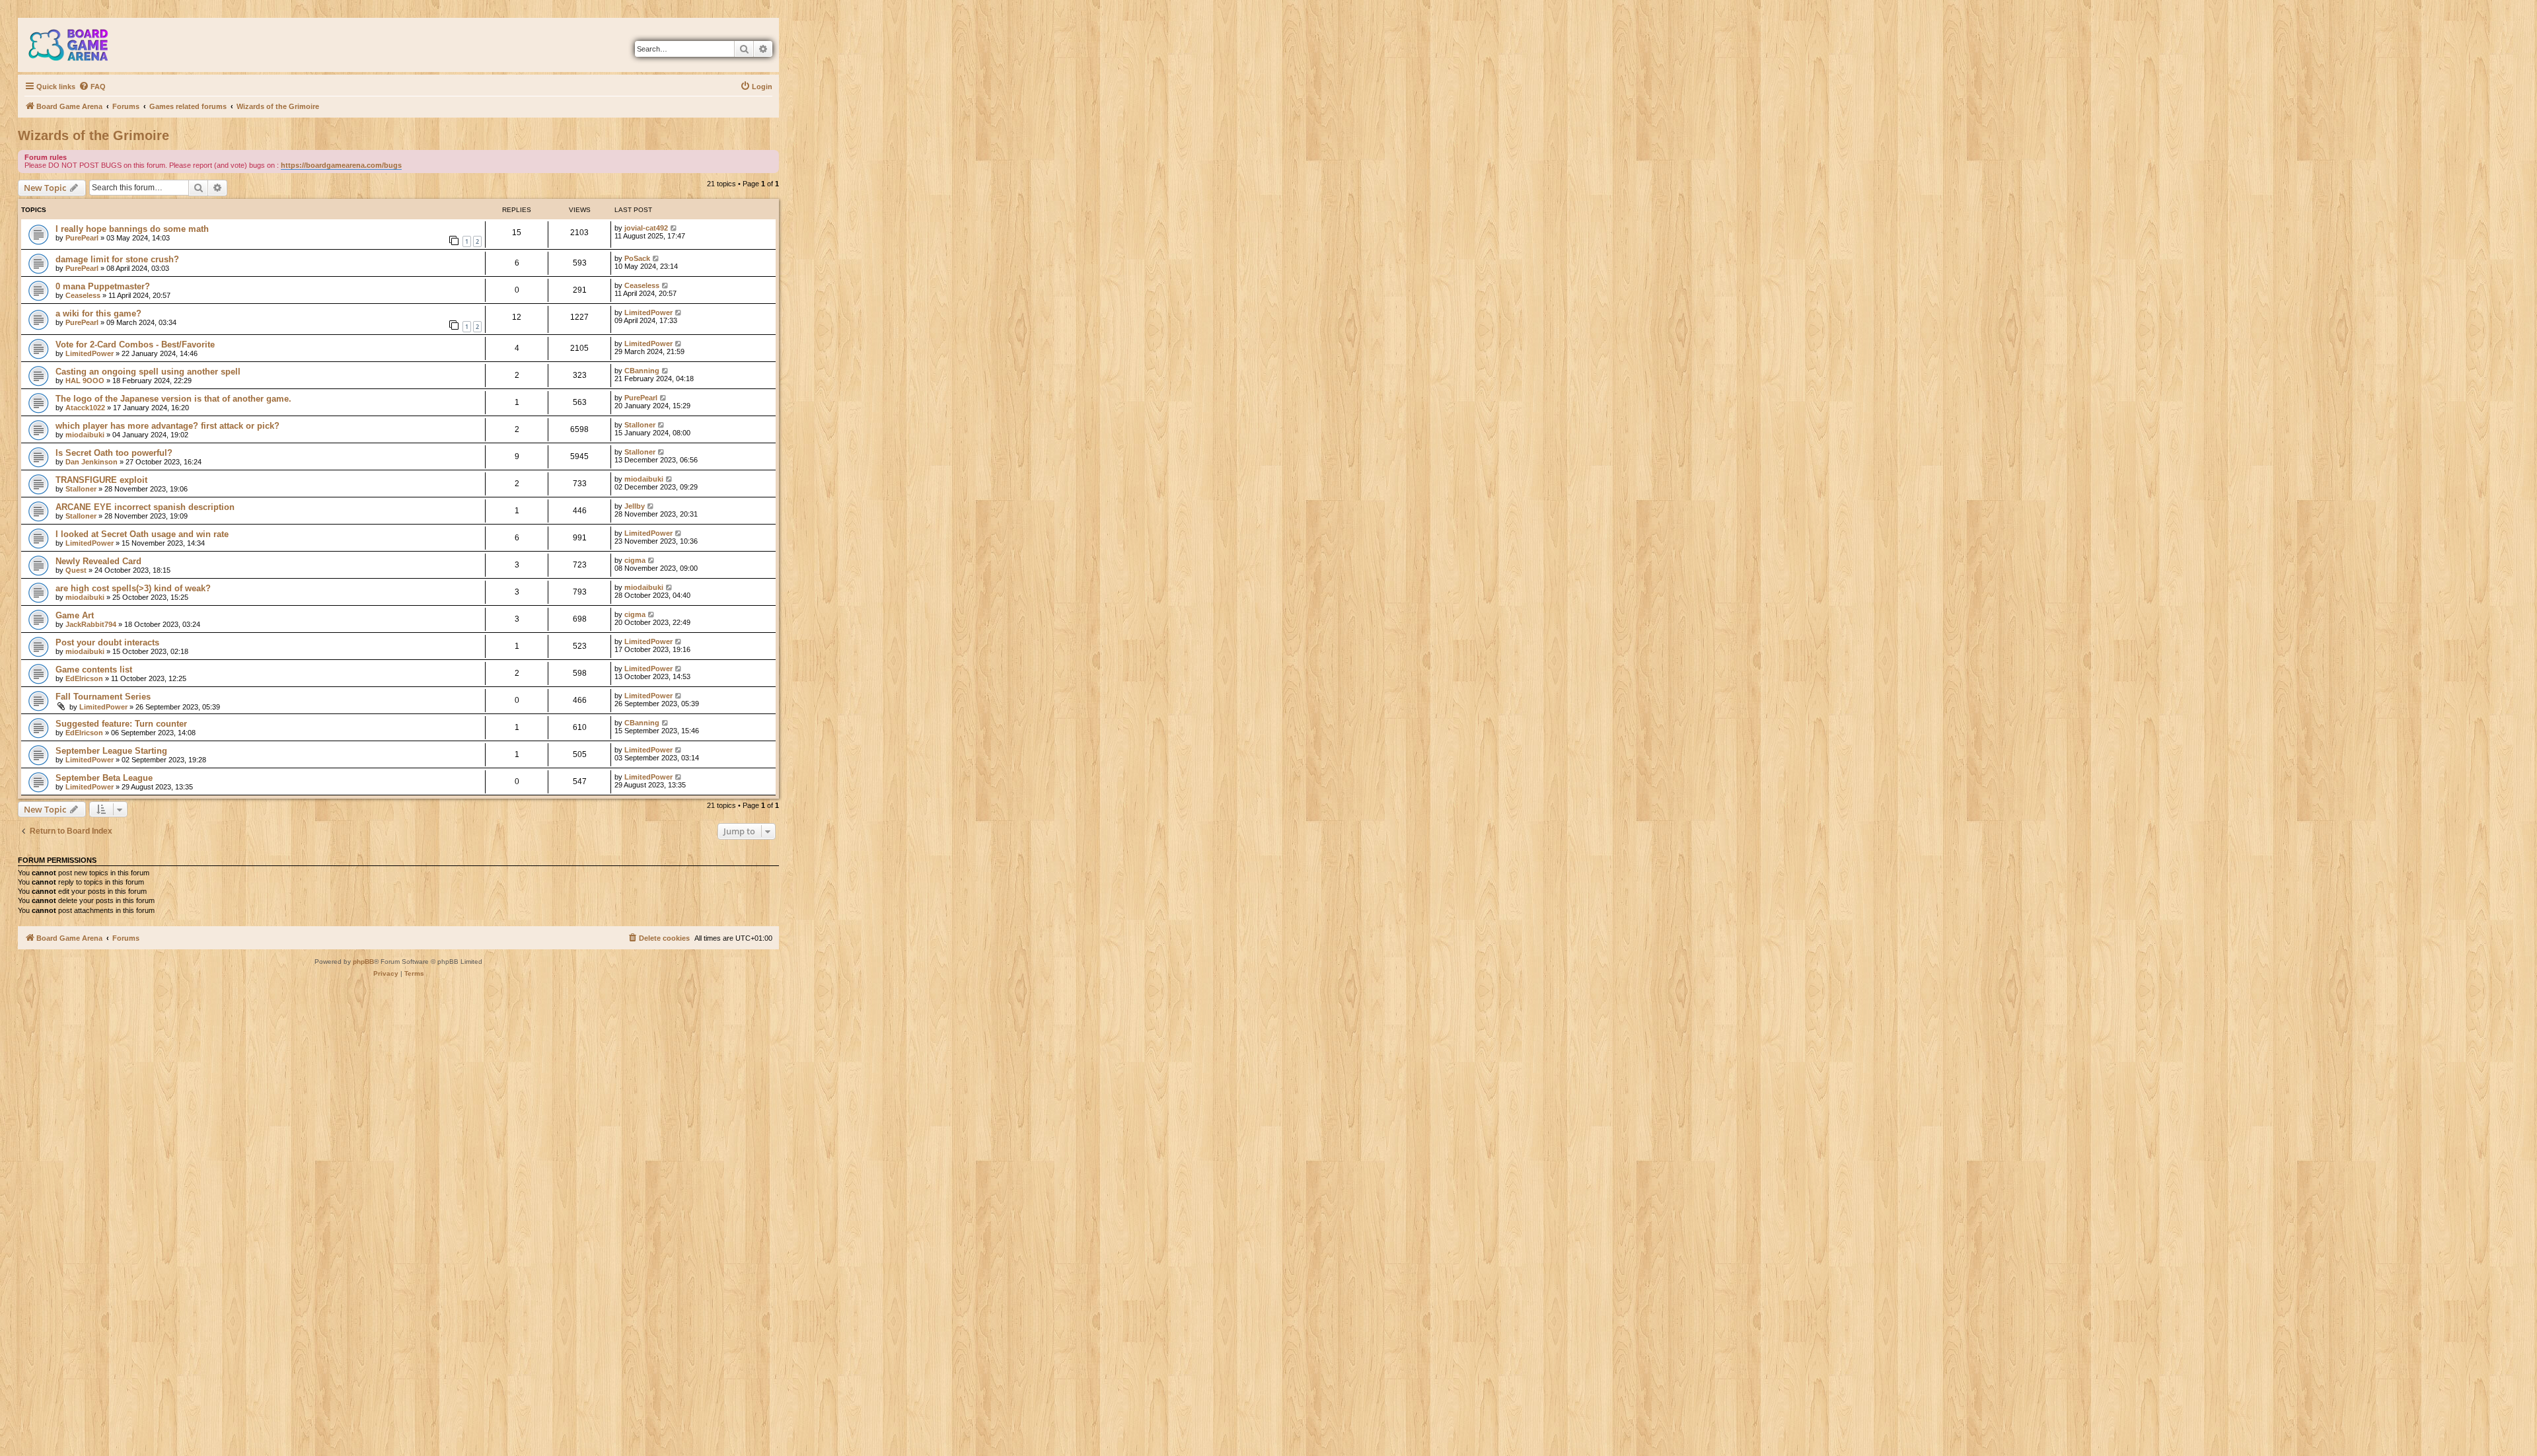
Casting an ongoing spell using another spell (148, 372)
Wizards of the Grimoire (93, 135)
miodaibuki (85, 435)
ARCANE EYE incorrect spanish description (145, 507)
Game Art (75, 615)
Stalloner (640, 425)
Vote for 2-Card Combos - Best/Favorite (135, 345)
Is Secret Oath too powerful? (114, 453)
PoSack (637, 258)
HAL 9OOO (85, 381)
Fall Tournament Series (103, 697)
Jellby (635, 506)
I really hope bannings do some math (132, 229)
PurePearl (82, 238)
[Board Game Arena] (78, 45)
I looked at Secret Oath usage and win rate (142, 534)
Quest (76, 570)
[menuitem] (92, 87)
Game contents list (94, 670)
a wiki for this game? (98, 313)
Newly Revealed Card (98, 561)
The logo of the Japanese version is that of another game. (173, 399)
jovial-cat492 (646, 228)
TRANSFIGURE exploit (101, 480)
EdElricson (84, 678)
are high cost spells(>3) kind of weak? (133, 588)
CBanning (642, 371)
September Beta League (104, 778)
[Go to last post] (674, 228)
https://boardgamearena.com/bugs (341, 165)
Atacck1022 (85, 408)
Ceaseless (83, 295)
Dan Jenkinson (92, 462)
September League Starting (111, 751)
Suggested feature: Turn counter (121, 724)
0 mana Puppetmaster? (103, 286)
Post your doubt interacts (107, 642)
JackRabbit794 (91, 624)
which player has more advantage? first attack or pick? (167, 426)
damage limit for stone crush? (117, 259)
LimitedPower (648, 312)
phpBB (363, 962)
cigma (635, 560)
